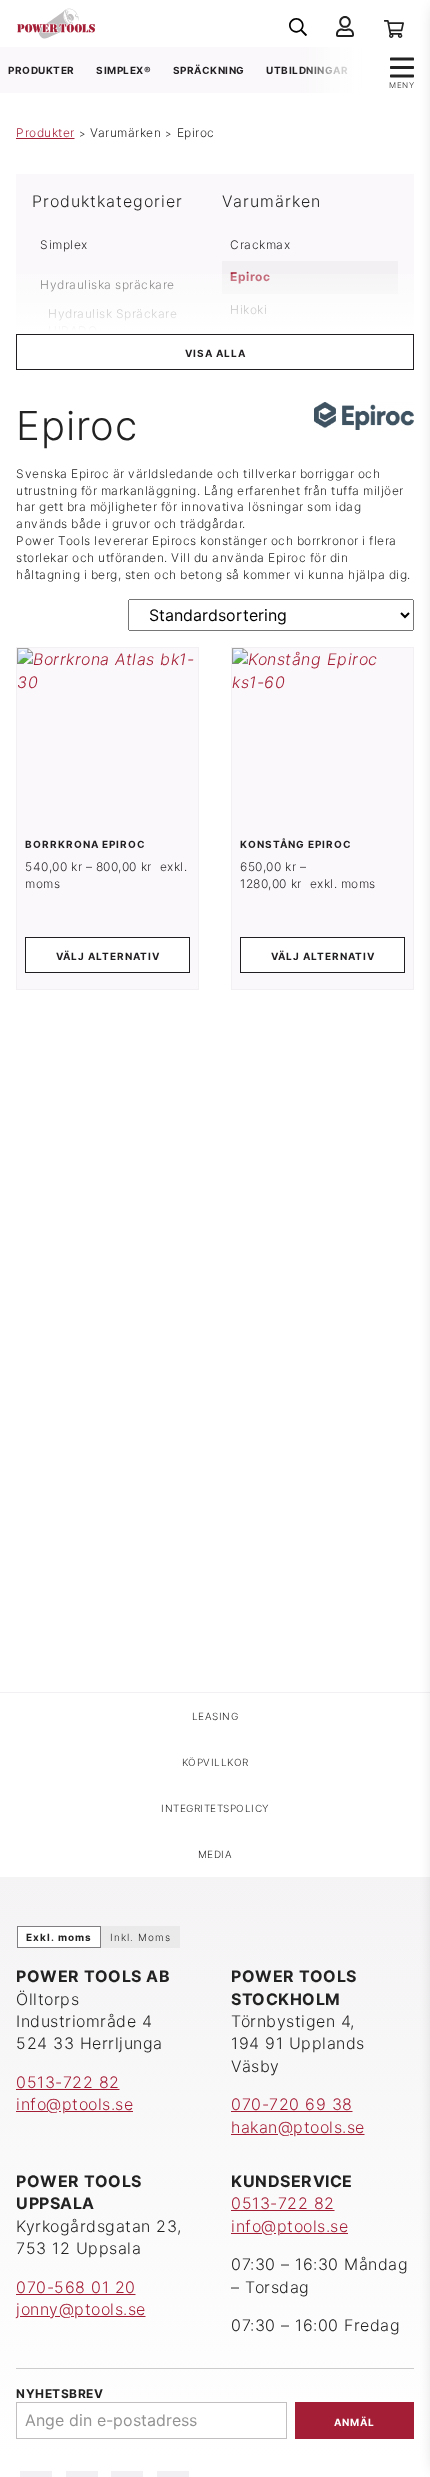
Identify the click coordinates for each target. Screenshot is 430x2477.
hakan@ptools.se (298, 2127)
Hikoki (248, 309)
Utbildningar (307, 70)
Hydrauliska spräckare (107, 284)
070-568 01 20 (76, 2287)
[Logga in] (345, 27)
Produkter (41, 70)
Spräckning (209, 70)
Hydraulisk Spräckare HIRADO (112, 322)
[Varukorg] (394, 27)
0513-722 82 (68, 2082)
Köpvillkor (215, 1762)
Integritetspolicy (215, 1808)
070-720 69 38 (292, 2104)
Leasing (215, 1716)
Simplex (64, 244)
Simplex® (123, 70)
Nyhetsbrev (59, 2393)
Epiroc (250, 276)
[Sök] (298, 27)
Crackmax (260, 244)
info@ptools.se (74, 2104)
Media (215, 1854)
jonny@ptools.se (81, 2309)
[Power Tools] (56, 22)
